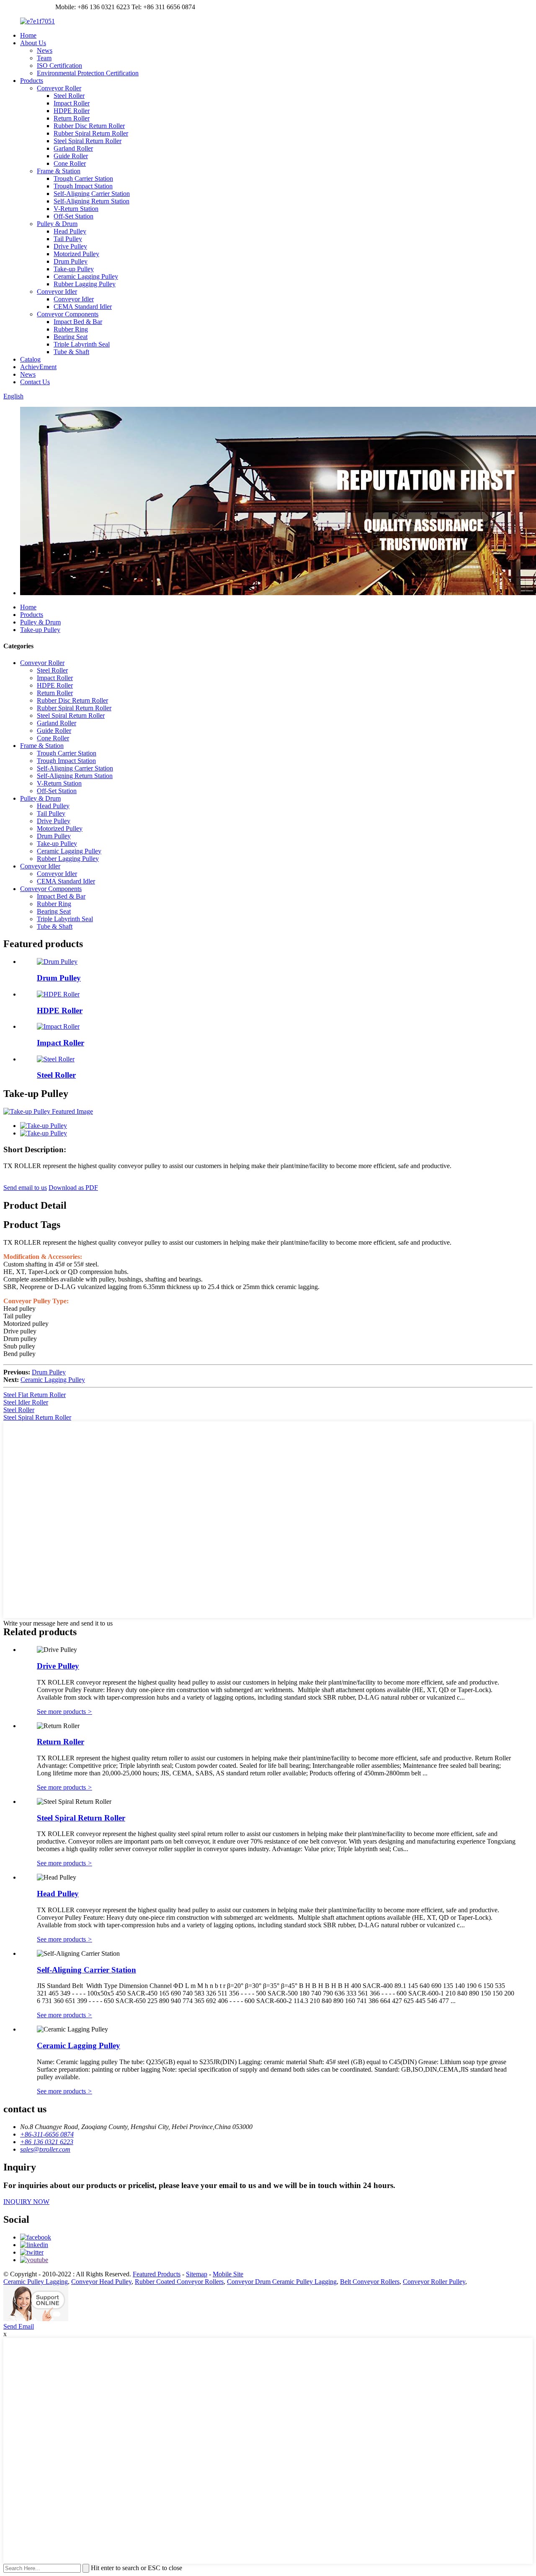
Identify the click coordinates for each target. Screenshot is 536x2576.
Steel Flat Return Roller (35, 1395)
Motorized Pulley (76, 254)
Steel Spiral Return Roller (88, 141)
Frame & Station (59, 171)
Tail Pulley (68, 239)
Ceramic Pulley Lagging (36, 2282)
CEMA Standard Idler (83, 307)
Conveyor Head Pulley (101, 2282)
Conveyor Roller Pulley (434, 2282)
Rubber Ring (71, 329)
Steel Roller (69, 96)
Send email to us (25, 1188)
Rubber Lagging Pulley (85, 284)
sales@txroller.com (28, 7)
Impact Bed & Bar (78, 322)
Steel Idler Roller (26, 1402)
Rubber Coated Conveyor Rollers (179, 2282)
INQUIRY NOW (26, 2202)
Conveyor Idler (57, 292)
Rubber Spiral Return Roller (91, 133)
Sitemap (197, 2274)
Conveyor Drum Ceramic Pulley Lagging (282, 2282)
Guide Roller (71, 156)
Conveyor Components (68, 314)
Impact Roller (72, 103)
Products (32, 81)
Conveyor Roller (59, 88)
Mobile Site (228, 2274)
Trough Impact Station (83, 186)
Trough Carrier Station (83, 178)
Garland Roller (73, 148)
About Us (33, 43)
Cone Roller (70, 163)
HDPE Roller (72, 111)
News (45, 50)
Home (28, 35)
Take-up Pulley (74, 269)
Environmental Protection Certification (88, 73)
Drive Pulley (70, 246)
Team (44, 58)
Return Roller (72, 118)
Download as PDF (73, 1188)
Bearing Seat (71, 337)
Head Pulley (70, 231)
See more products (64, 1712)
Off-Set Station (73, 216)
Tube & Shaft (71, 352)
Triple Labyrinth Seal (82, 344)
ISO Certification (59, 65)
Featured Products (157, 2274)
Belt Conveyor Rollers (370, 2282)
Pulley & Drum (57, 224)
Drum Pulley (71, 261)
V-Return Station (76, 209)
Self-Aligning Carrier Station (92, 194)
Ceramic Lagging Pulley (86, 276)
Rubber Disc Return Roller (89, 126)
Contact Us (35, 382)
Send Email (19, 2326)
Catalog (30, 359)
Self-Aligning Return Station (91, 201)
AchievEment (38, 367)
